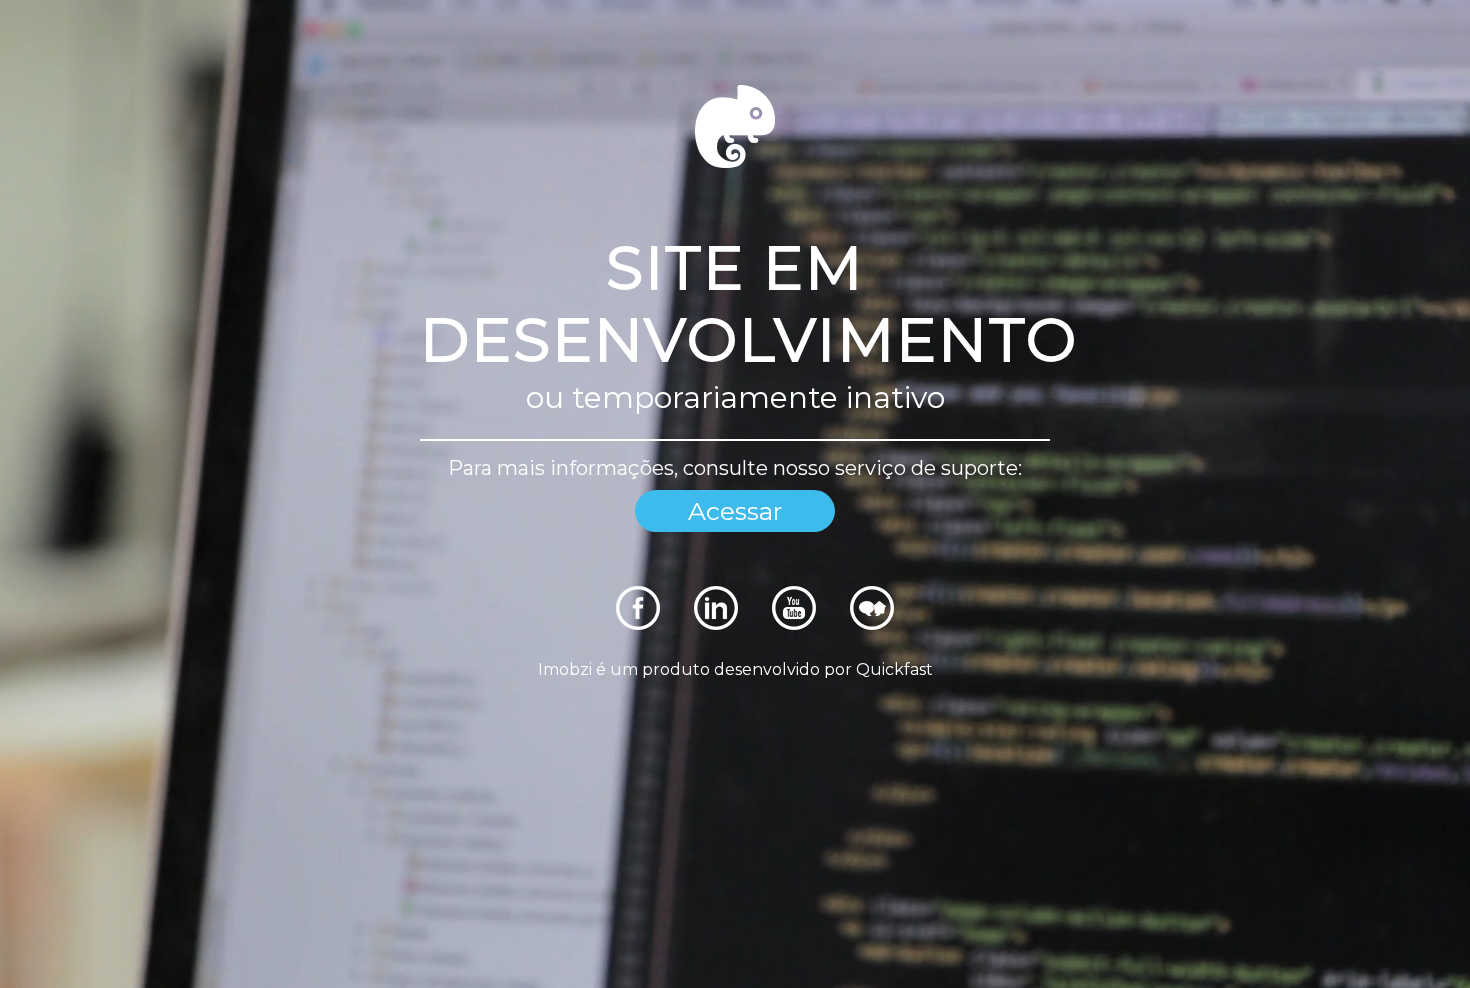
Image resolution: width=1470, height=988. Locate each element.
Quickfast (894, 669)
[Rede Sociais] (638, 624)
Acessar (735, 511)
